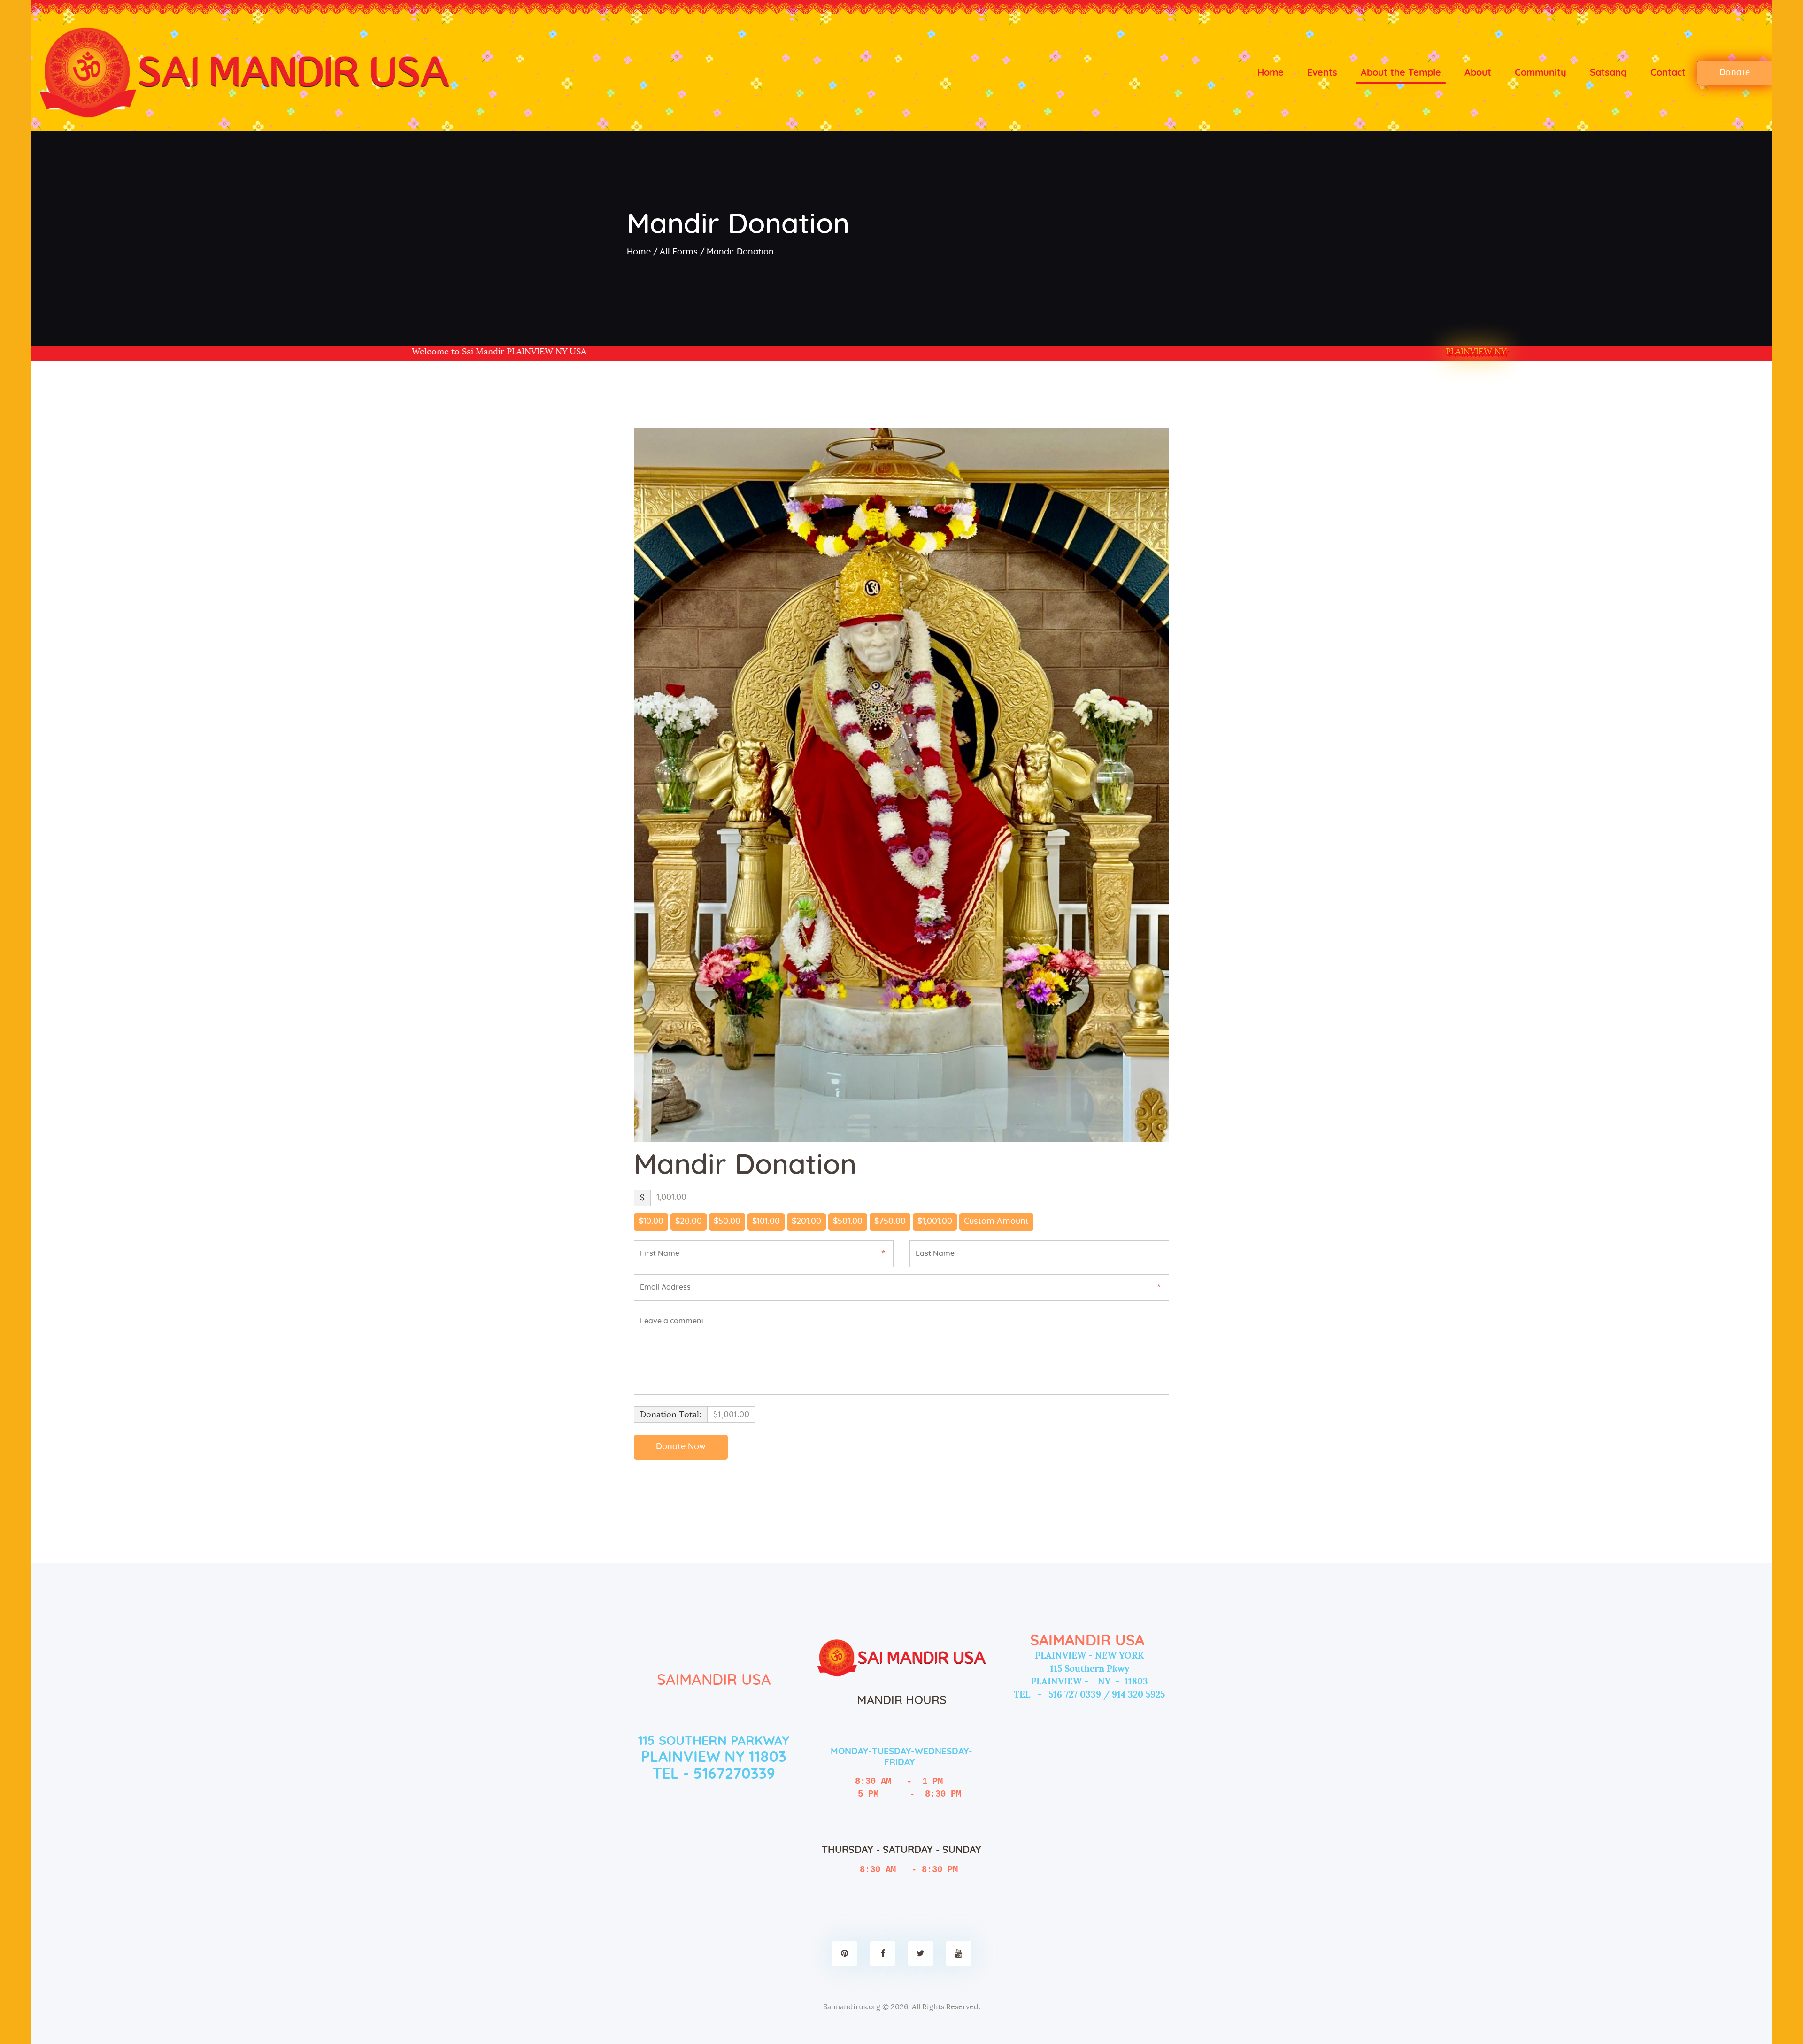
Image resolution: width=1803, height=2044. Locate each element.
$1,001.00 (935, 1222)
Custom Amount (996, 1222)
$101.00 (766, 1222)
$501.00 (848, 1222)
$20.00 (689, 1222)
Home (639, 252)
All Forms (679, 252)
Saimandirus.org (852, 2007)
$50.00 (727, 1222)
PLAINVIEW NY (1476, 352)
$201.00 (806, 1222)
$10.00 (651, 1222)
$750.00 (890, 1222)
